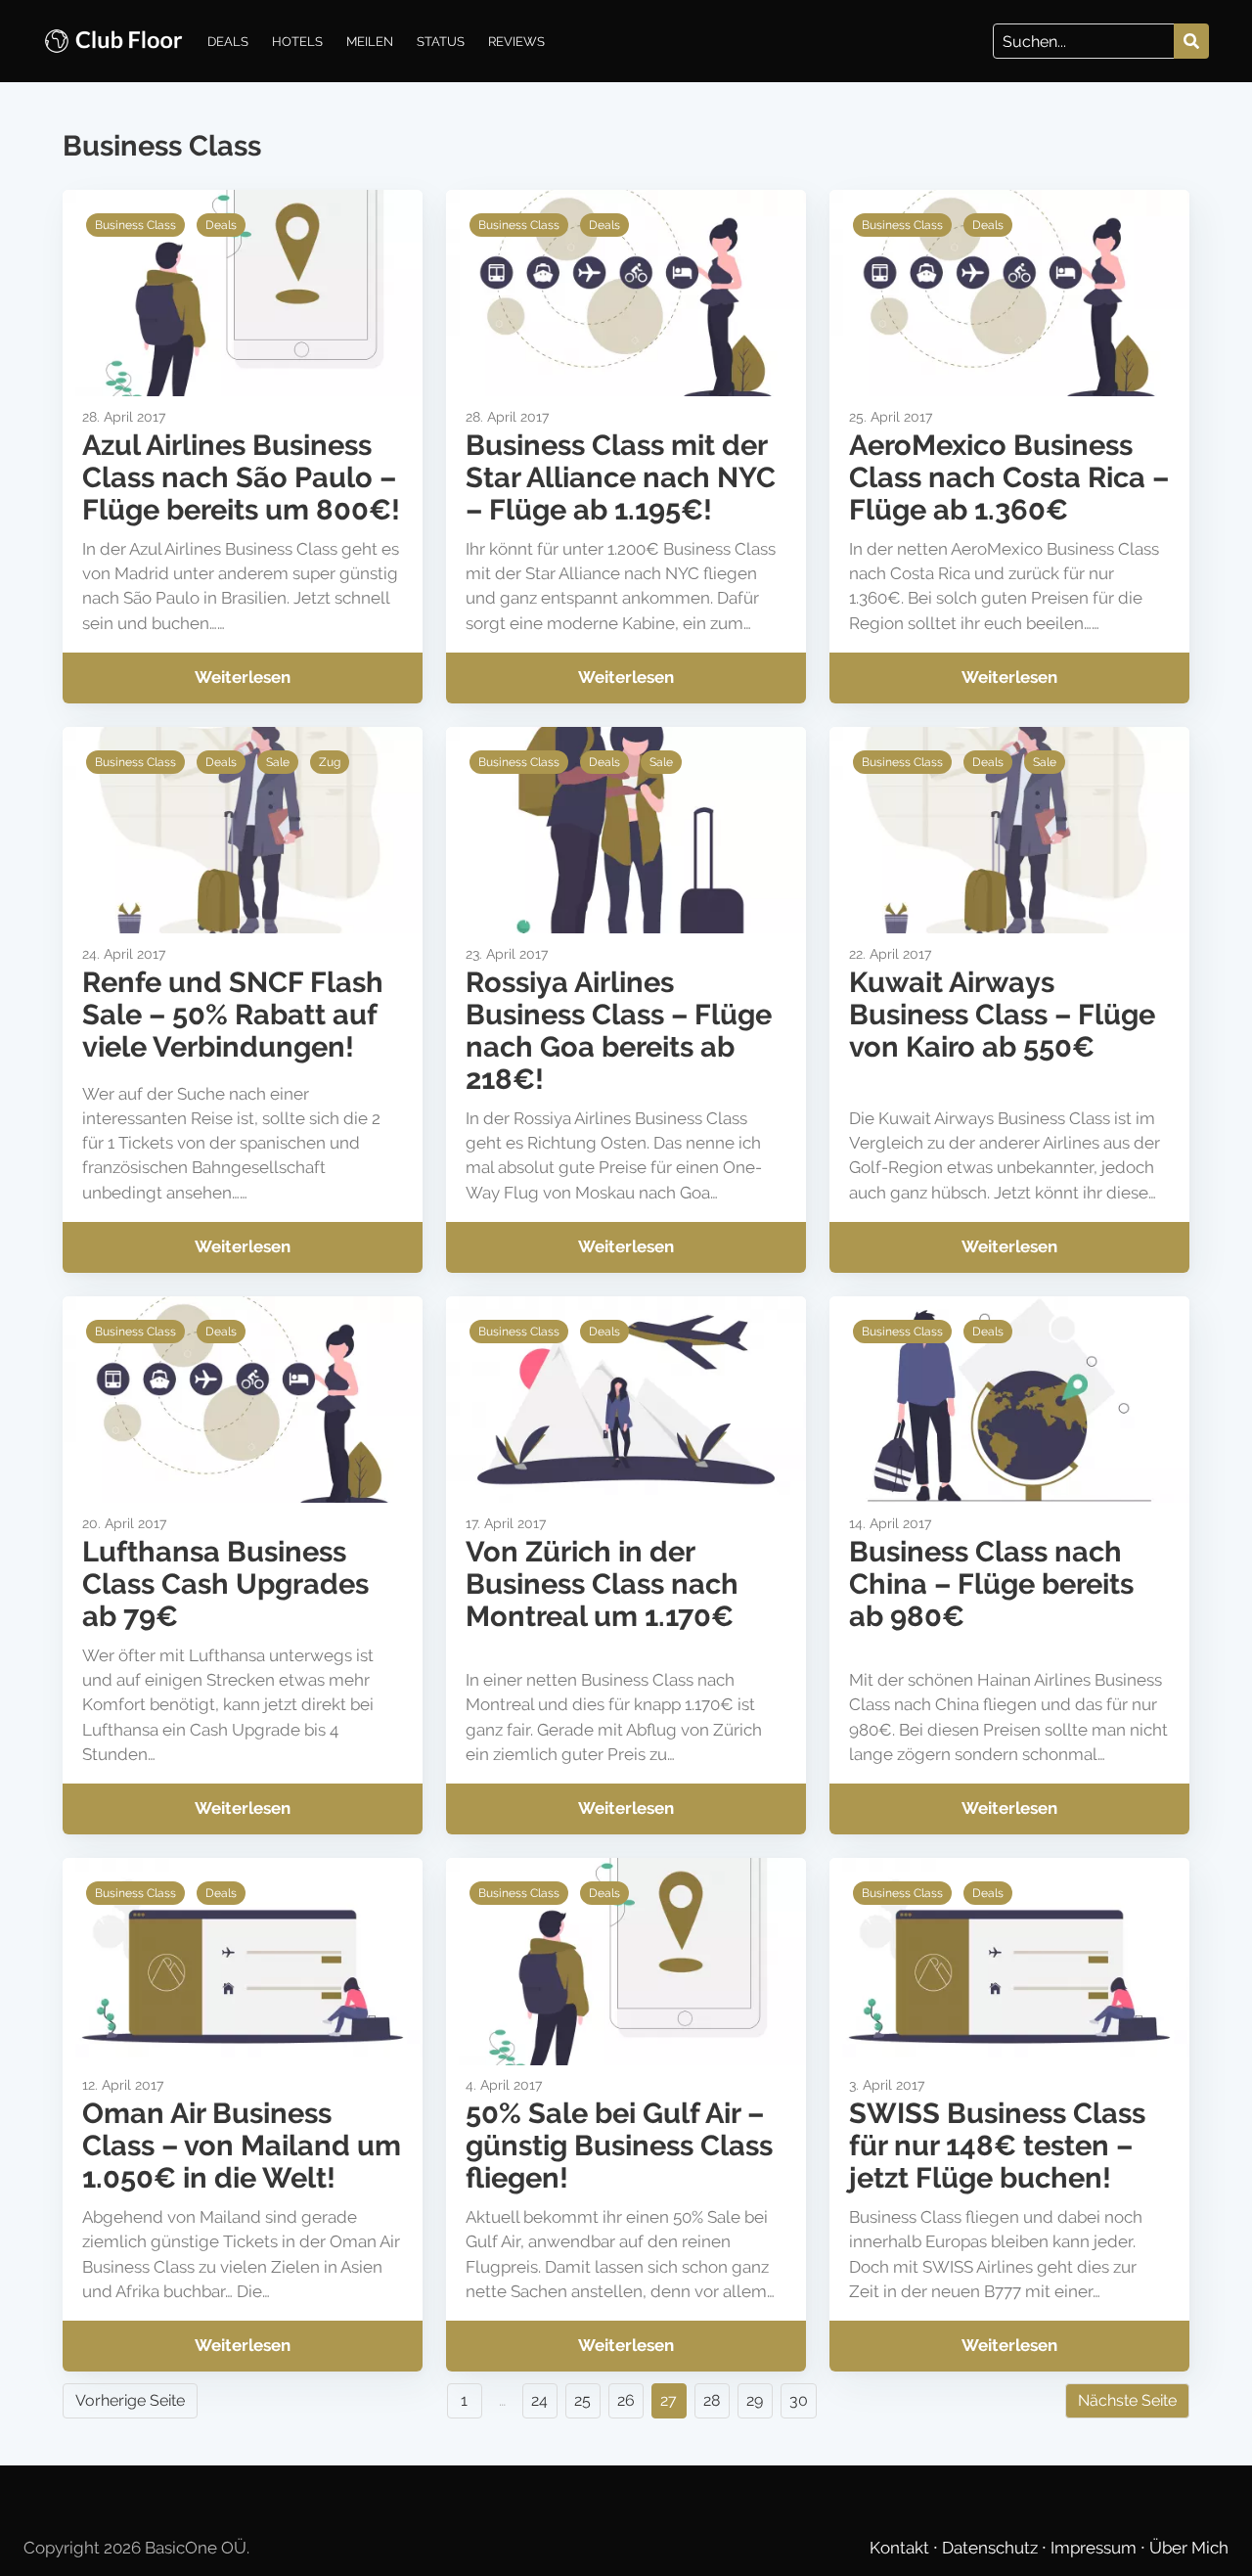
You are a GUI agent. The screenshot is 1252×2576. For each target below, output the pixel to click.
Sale (278, 762)
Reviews (516, 41)
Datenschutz (992, 2548)
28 (712, 2400)
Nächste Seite (1127, 2400)
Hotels (297, 41)
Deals (228, 41)
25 (582, 2400)
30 (799, 2400)
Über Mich (1189, 2548)
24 (539, 2400)
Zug (330, 762)
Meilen (370, 41)
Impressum (1095, 2548)
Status (441, 41)
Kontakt (901, 2548)
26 (626, 2400)
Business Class (135, 225)
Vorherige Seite (130, 2400)
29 (755, 2400)
